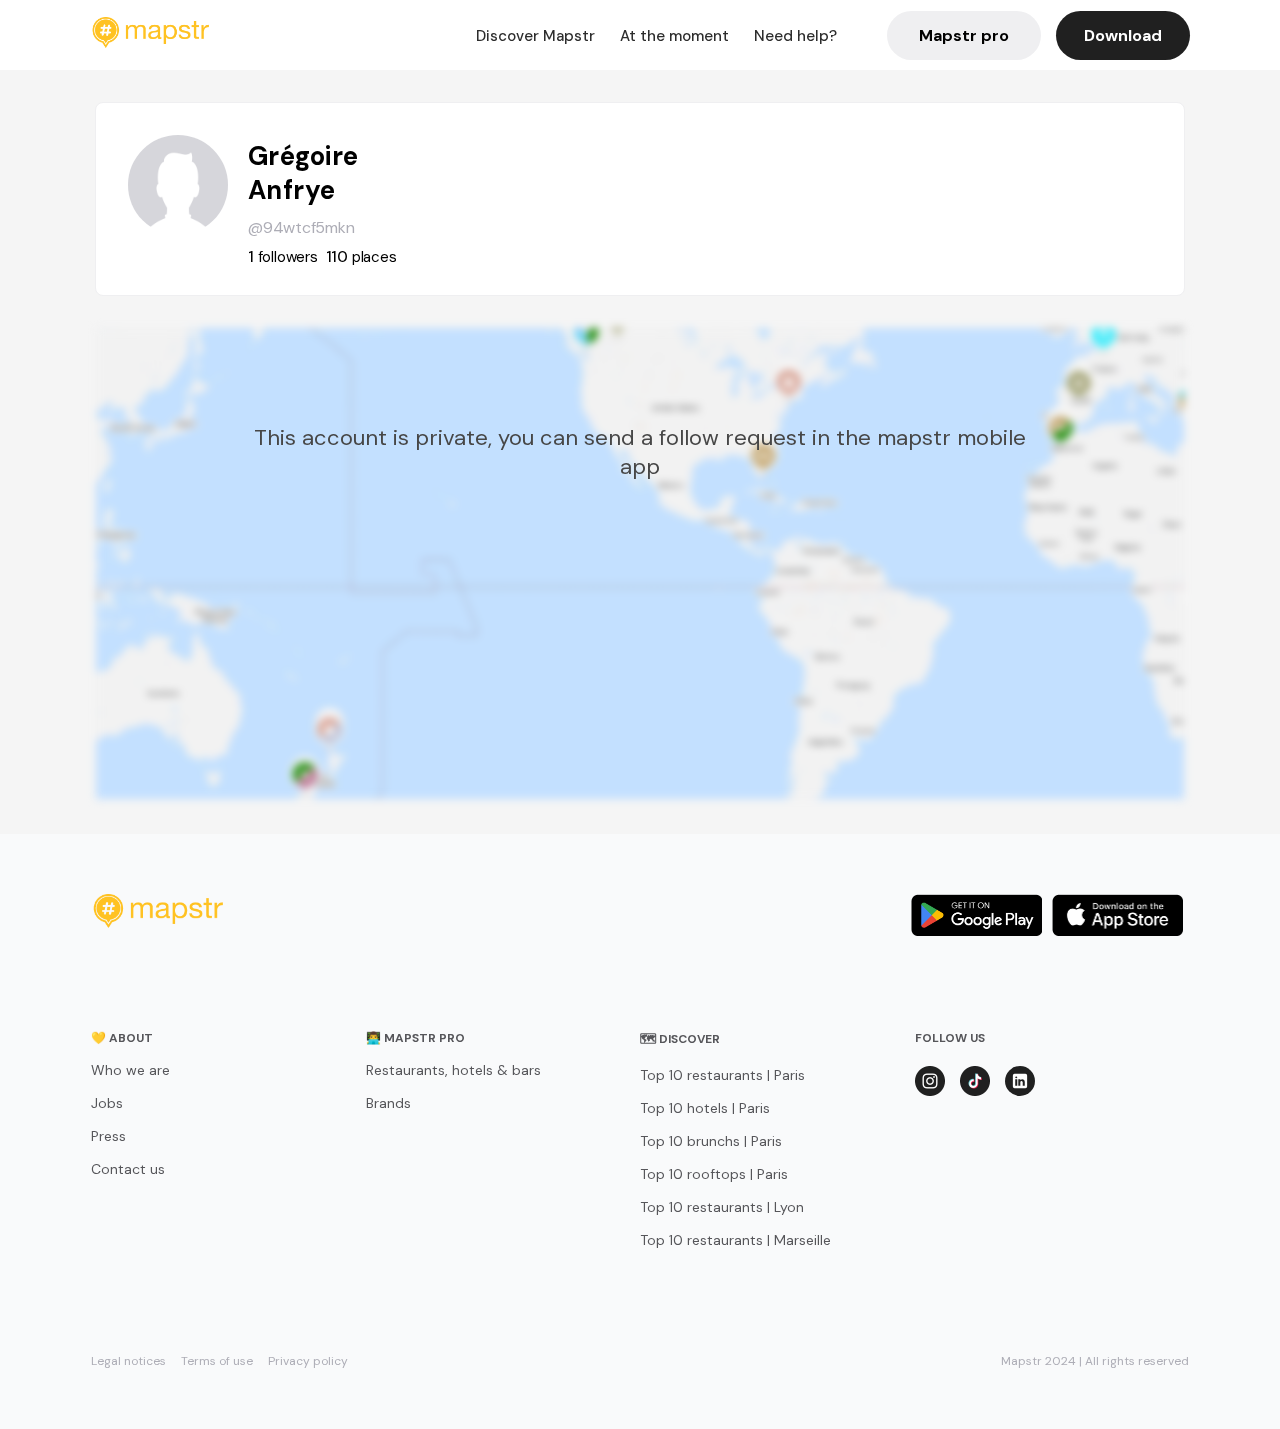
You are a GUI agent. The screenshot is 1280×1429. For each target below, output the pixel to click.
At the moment (674, 36)
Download (1123, 35)
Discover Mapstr (535, 36)
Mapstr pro (964, 35)
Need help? (795, 36)
